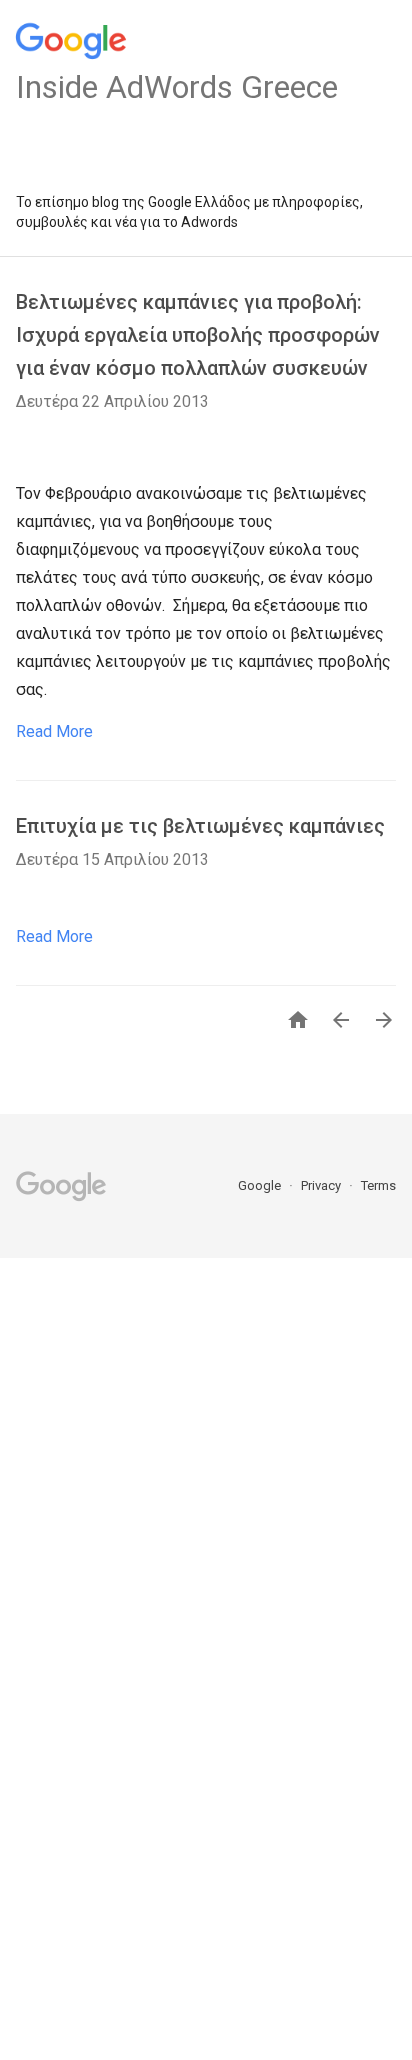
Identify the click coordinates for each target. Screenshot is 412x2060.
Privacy (322, 1185)
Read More (54, 731)
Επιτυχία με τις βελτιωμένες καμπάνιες (200, 826)
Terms (378, 1185)
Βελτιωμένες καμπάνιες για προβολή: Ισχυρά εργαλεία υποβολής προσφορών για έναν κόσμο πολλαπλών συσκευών (198, 335)
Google (261, 1185)
